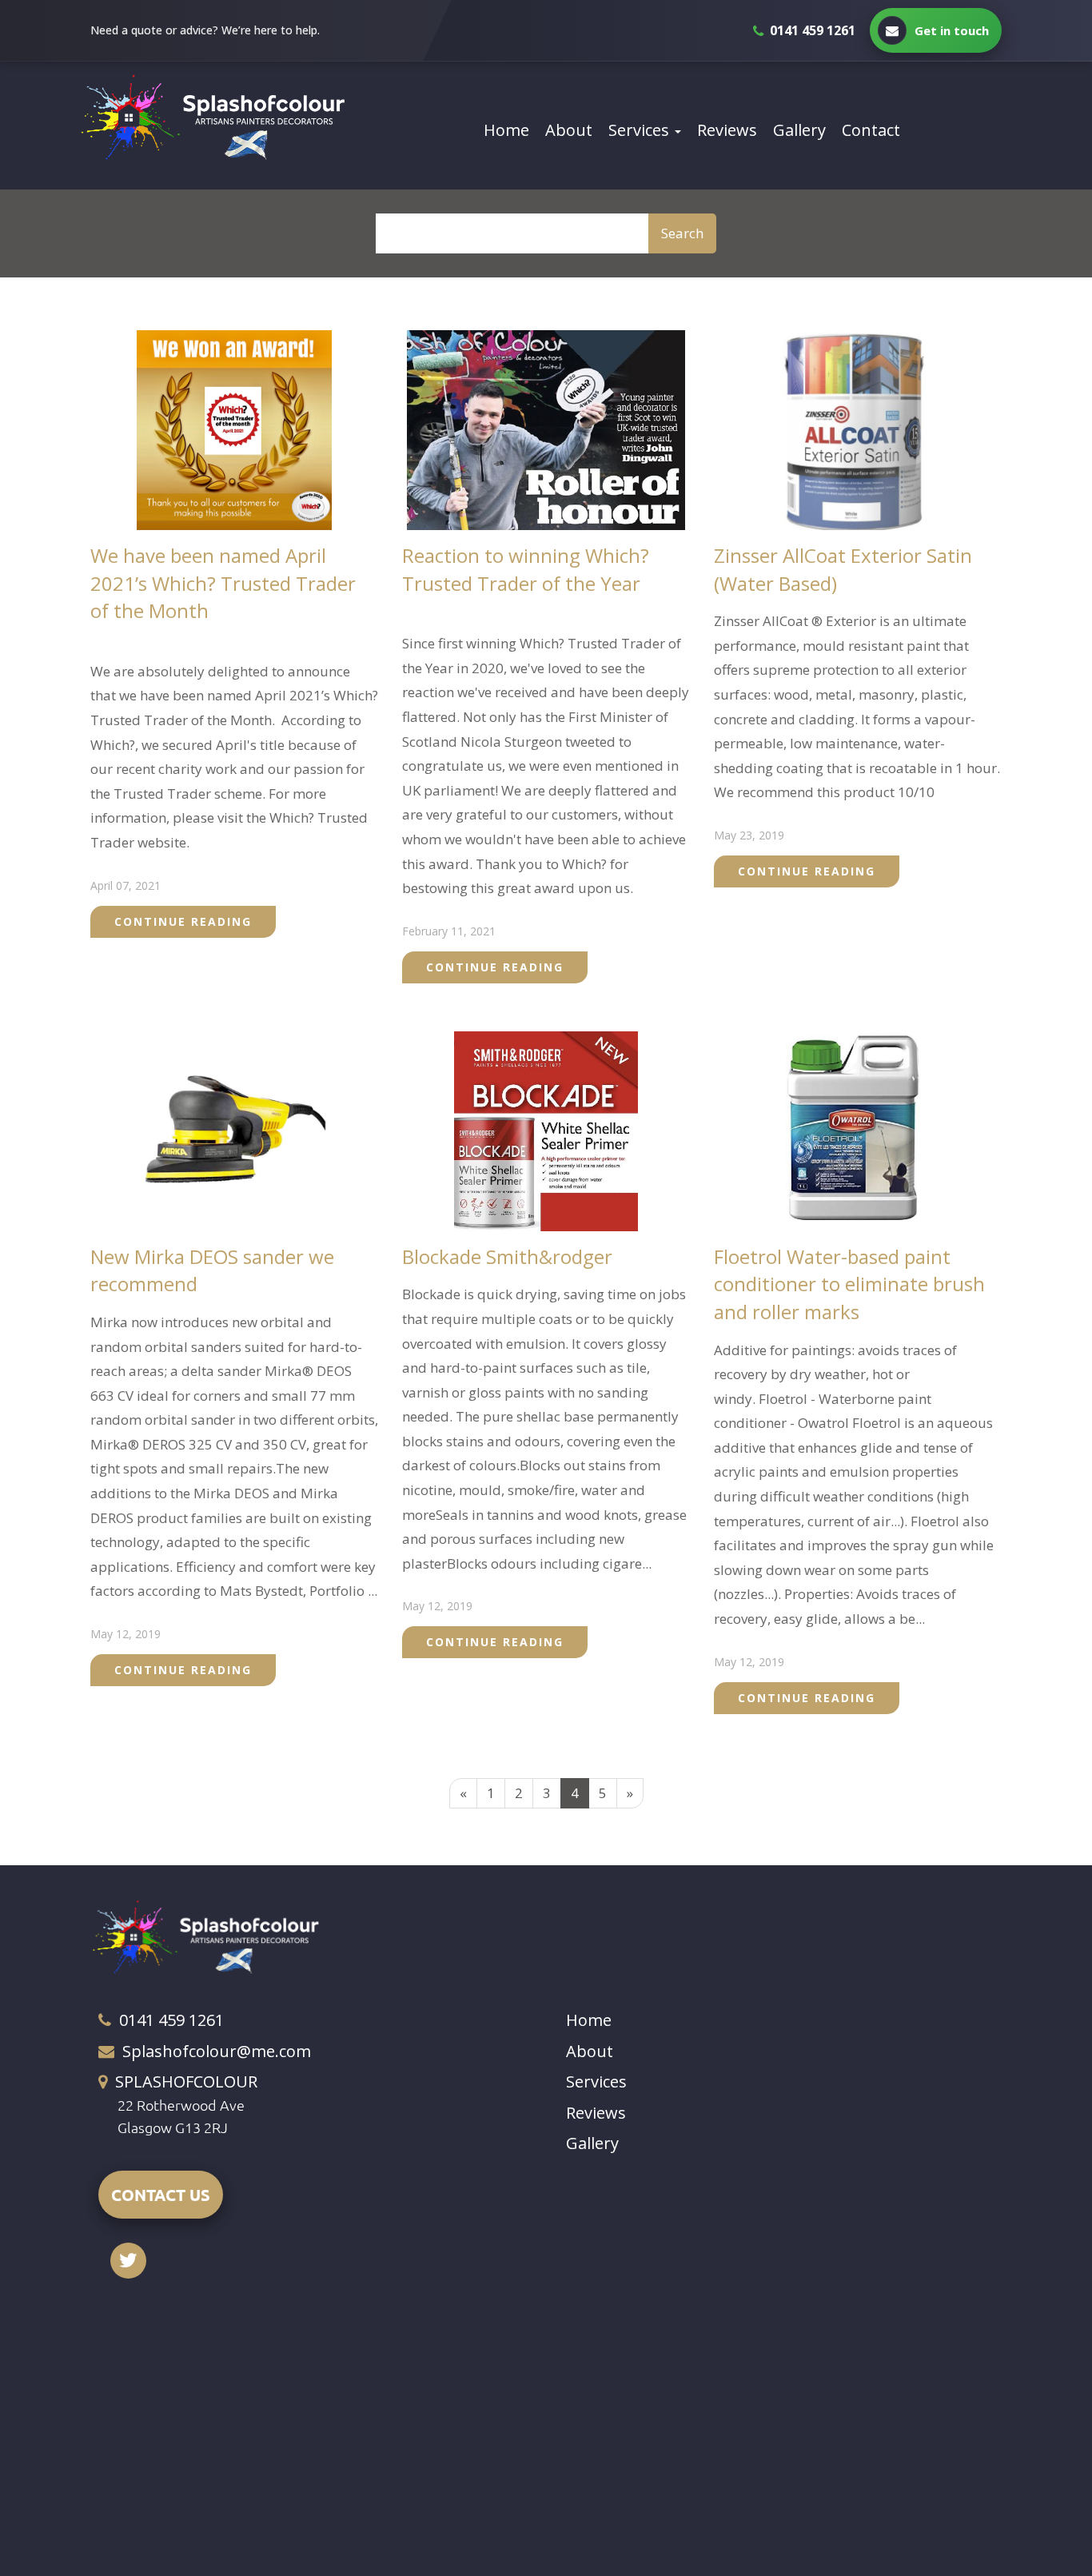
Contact (871, 130)
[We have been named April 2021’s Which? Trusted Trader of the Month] (235, 429)
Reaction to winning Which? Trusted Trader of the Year (526, 569)
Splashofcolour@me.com (217, 2051)
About (569, 130)
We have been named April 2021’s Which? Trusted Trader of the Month (223, 583)
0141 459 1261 (171, 2020)
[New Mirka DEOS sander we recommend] (234, 1129)
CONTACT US (161, 2195)
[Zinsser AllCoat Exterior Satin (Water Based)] (858, 429)
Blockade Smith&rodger (507, 1256)
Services (596, 2082)
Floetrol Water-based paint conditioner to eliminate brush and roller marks (849, 1284)
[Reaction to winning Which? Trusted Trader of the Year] (546, 429)
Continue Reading (183, 921)
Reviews (727, 130)
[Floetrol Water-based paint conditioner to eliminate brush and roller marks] (858, 1129)
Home (506, 130)
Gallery (799, 130)
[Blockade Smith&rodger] (546, 1129)
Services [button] (641, 130)
